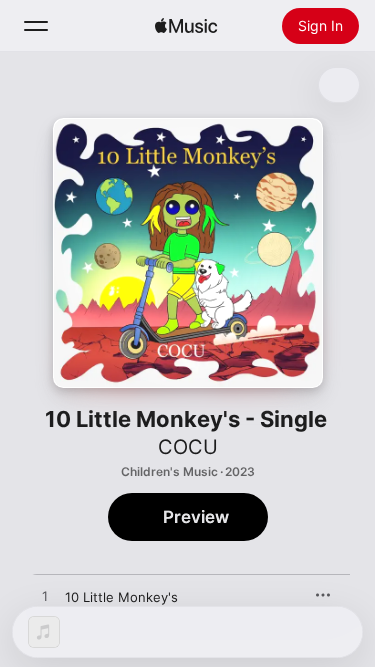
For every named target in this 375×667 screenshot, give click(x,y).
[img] (186, 26)
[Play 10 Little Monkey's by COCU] (45, 597)
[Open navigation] (36, 26)
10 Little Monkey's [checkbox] (121, 597)
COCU (188, 447)
